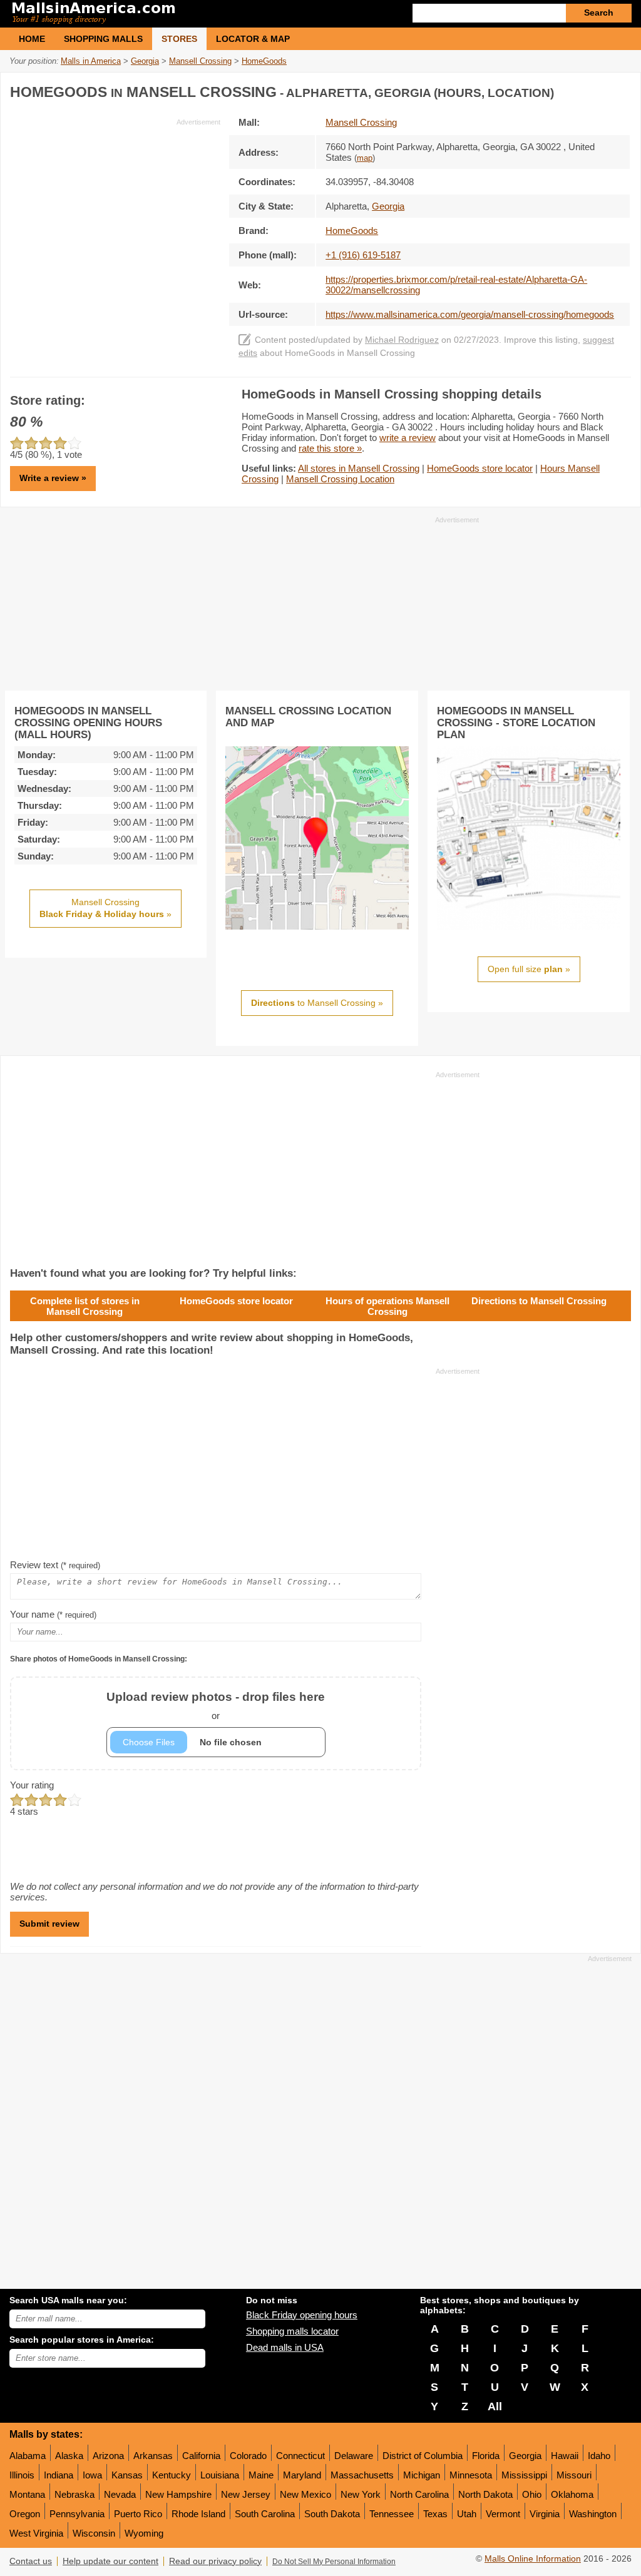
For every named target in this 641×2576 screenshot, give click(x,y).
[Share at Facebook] (568, 90)
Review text (55, 1565)
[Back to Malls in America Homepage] (165, 14)
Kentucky (172, 2475)
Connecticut (300, 2456)
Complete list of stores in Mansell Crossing (85, 1306)
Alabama (28, 2456)
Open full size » (529, 969)
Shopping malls (103, 39)
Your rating (32, 1785)
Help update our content (110, 2561)
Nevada (120, 2494)
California (201, 2456)
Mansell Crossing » (105, 908)
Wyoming (144, 2533)
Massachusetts (362, 2475)
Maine (261, 2475)
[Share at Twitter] (594, 90)
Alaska (69, 2456)
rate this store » (330, 448)
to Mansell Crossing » (317, 1003)
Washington (593, 2514)
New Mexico (305, 2494)
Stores (179, 39)
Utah (467, 2514)
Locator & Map (253, 39)
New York (361, 2494)
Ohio (532, 2494)
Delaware (354, 2456)
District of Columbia (423, 2456)
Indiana (59, 2475)
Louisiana (220, 2475)
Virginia (545, 2514)
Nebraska (74, 2494)
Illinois (22, 2475)
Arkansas (153, 2456)
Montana (27, 2494)
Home (32, 39)
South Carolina (265, 2514)
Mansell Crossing (361, 122)
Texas (435, 2514)
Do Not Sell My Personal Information (334, 2562)
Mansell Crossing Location (340, 479)
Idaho (599, 2456)
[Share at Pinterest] (620, 90)
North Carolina (419, 2494)
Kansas (127, 2475)
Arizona (108, 2456)
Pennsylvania (77, 2514)
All (495, 2406)
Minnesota (471, 2475)
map (365, 158)
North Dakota (485, 2494)
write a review (408, 438)
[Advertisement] (115, 215)
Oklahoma (572, 2494)
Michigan (422, 2475)
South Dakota (332, 2514)
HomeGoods (352, 231)
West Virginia (36, 2533)
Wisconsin (94, 2533)
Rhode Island (198, 2514)
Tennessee (392, 2514)
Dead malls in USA (285, 2347)
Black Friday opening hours (302, 2315)
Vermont (503, 2514)
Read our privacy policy (215, 2561)
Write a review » (53, 478)
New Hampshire (178, 2494)
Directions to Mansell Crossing (539, 1301)
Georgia (525, 2456)
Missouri (574, 2475)
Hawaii (565, 2456)
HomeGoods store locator (480, 468)
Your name (53, 1614)
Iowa (92, 2475)
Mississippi (524, 2475)
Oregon (25, 2514)
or (216, 1706)
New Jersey (246, 2494)
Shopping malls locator (292, 2331)
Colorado (248, 2456)
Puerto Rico (138, 2514)
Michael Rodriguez (402, 340)
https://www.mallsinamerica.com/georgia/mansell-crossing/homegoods (470, 314)
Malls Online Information (533, 2559)
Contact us (31, 2561)
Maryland (302, 2475)
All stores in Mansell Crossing (359, 468)
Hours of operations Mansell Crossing (387, 1306)
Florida (486, 2456)
